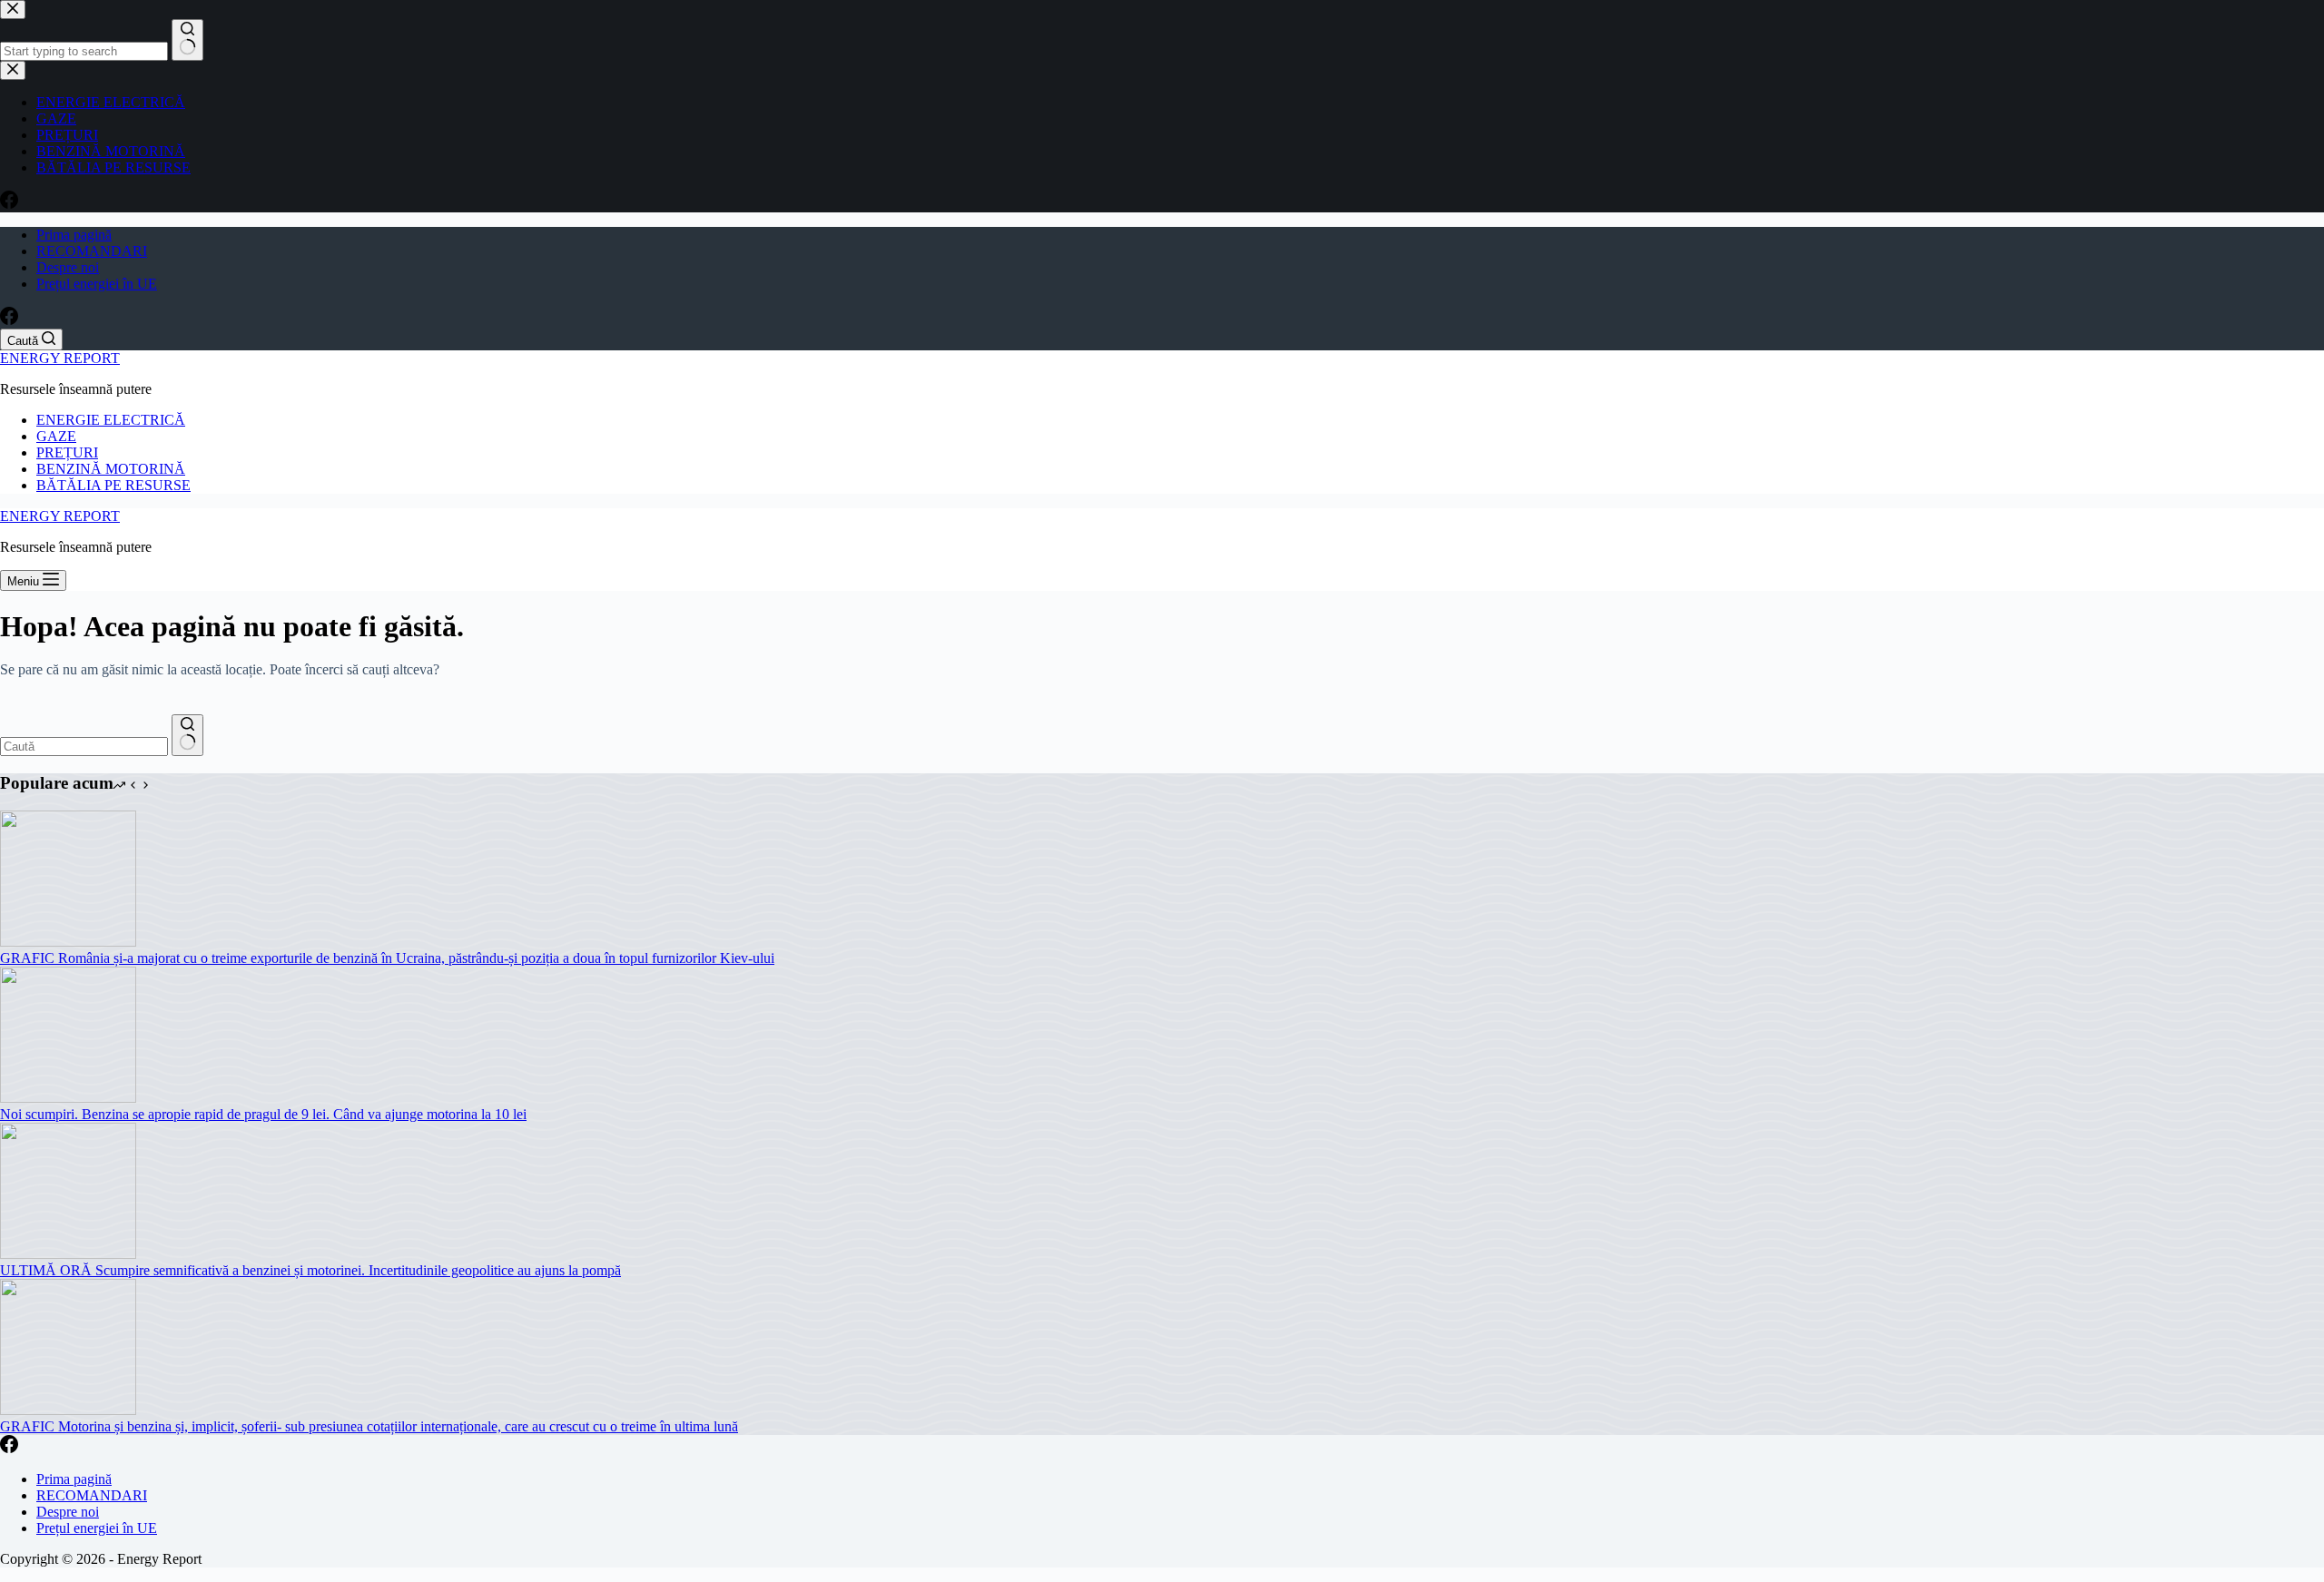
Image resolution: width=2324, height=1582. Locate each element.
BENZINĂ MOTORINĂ (111, 469)
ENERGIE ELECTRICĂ (111, 420)
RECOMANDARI (92, 251)
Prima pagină (74, 235)
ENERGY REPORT (60, 358)
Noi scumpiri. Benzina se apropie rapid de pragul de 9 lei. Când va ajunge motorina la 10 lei (263, 1114)
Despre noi (68, 267)
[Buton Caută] (187, 735)
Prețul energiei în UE (97, 284)
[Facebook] (9, 320)
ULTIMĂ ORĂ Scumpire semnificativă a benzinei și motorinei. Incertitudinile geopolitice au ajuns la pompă (310, 1270)
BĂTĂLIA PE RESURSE (113, 485)
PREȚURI (67, 452)
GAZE (56, 436)
